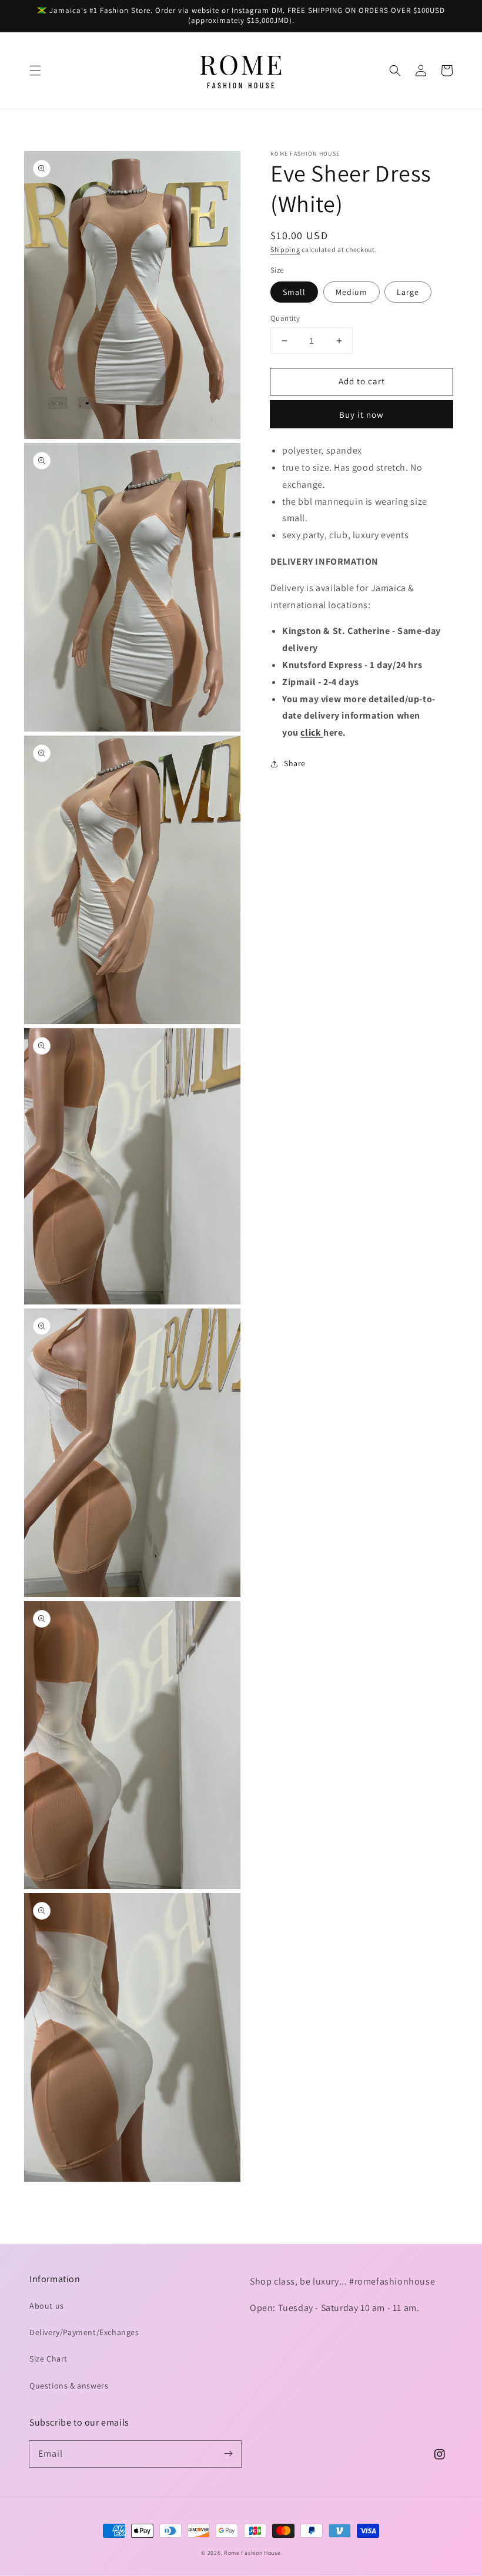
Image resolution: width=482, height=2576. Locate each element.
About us (47, 2306)
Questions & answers (69, 2386)
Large (408, 292)
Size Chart (48, 2359)
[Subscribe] (228, 2454)
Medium (352, 292)
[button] (35, 71)
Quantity (285, 318)
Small (294, 292)
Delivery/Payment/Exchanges (84, 2332)
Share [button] (295, 763)
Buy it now (361, 415)
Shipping (285, 249)
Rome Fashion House (252, 2553)
